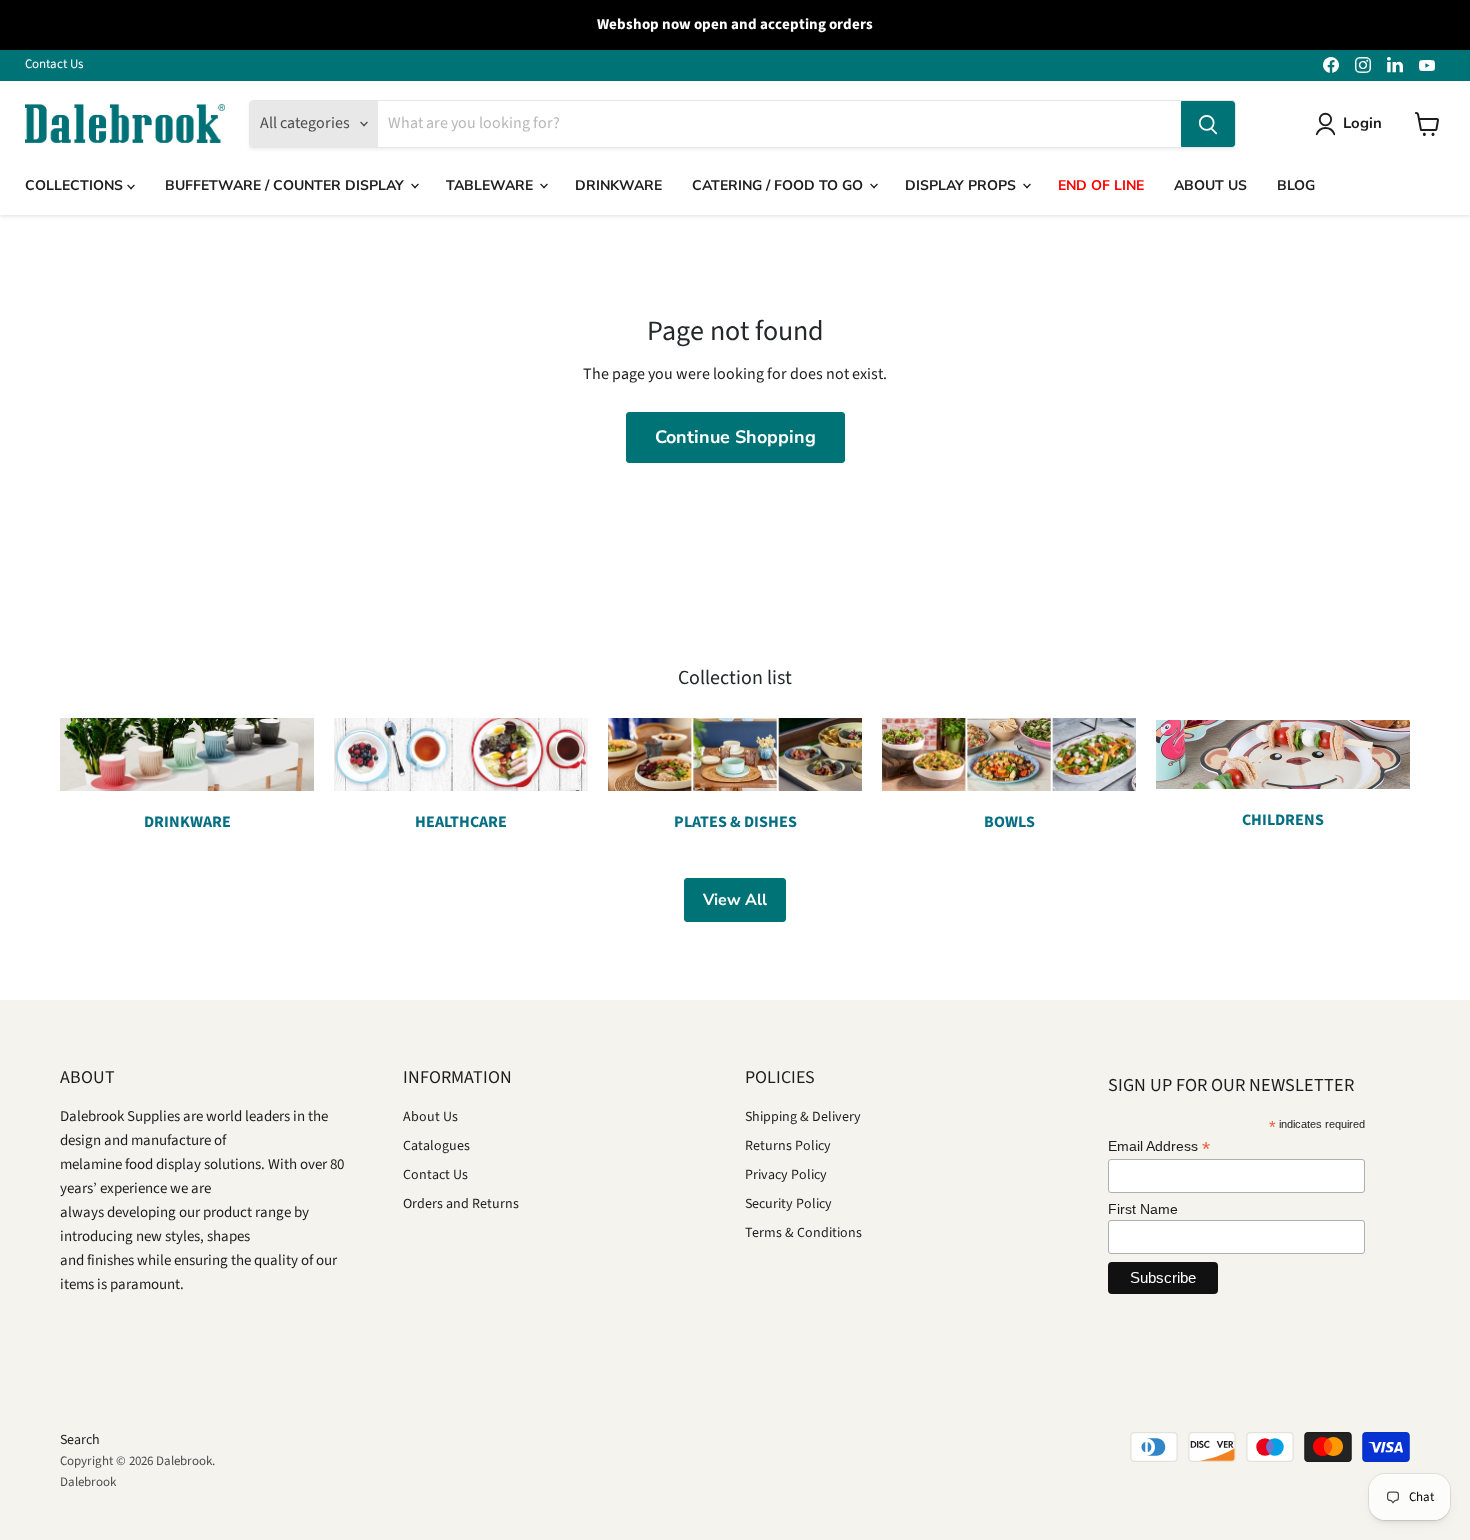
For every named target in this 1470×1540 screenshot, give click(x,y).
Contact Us (54, 64)
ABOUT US (1210, 185)
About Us (430, 1117)
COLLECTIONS (76, 185)
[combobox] (779, 124)
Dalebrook (88, 1482)
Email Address (1159, 1146)
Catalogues (436, 1146)
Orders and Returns (461, 1204)
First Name (1143, 1209)
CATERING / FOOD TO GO (779, 185)
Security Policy (788, 1204)
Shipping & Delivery (803, 1117)
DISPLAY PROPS (962, 185)
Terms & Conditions (803, 1233)
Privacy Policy (786, 1175)
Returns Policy (788, 1146)
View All (735, 900)
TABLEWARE (491, 185)
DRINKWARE (618, 185)
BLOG (1296, 185)
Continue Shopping (735, 437)
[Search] (1208, 124)
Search (80, 1440)
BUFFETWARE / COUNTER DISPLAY (286, 185)
